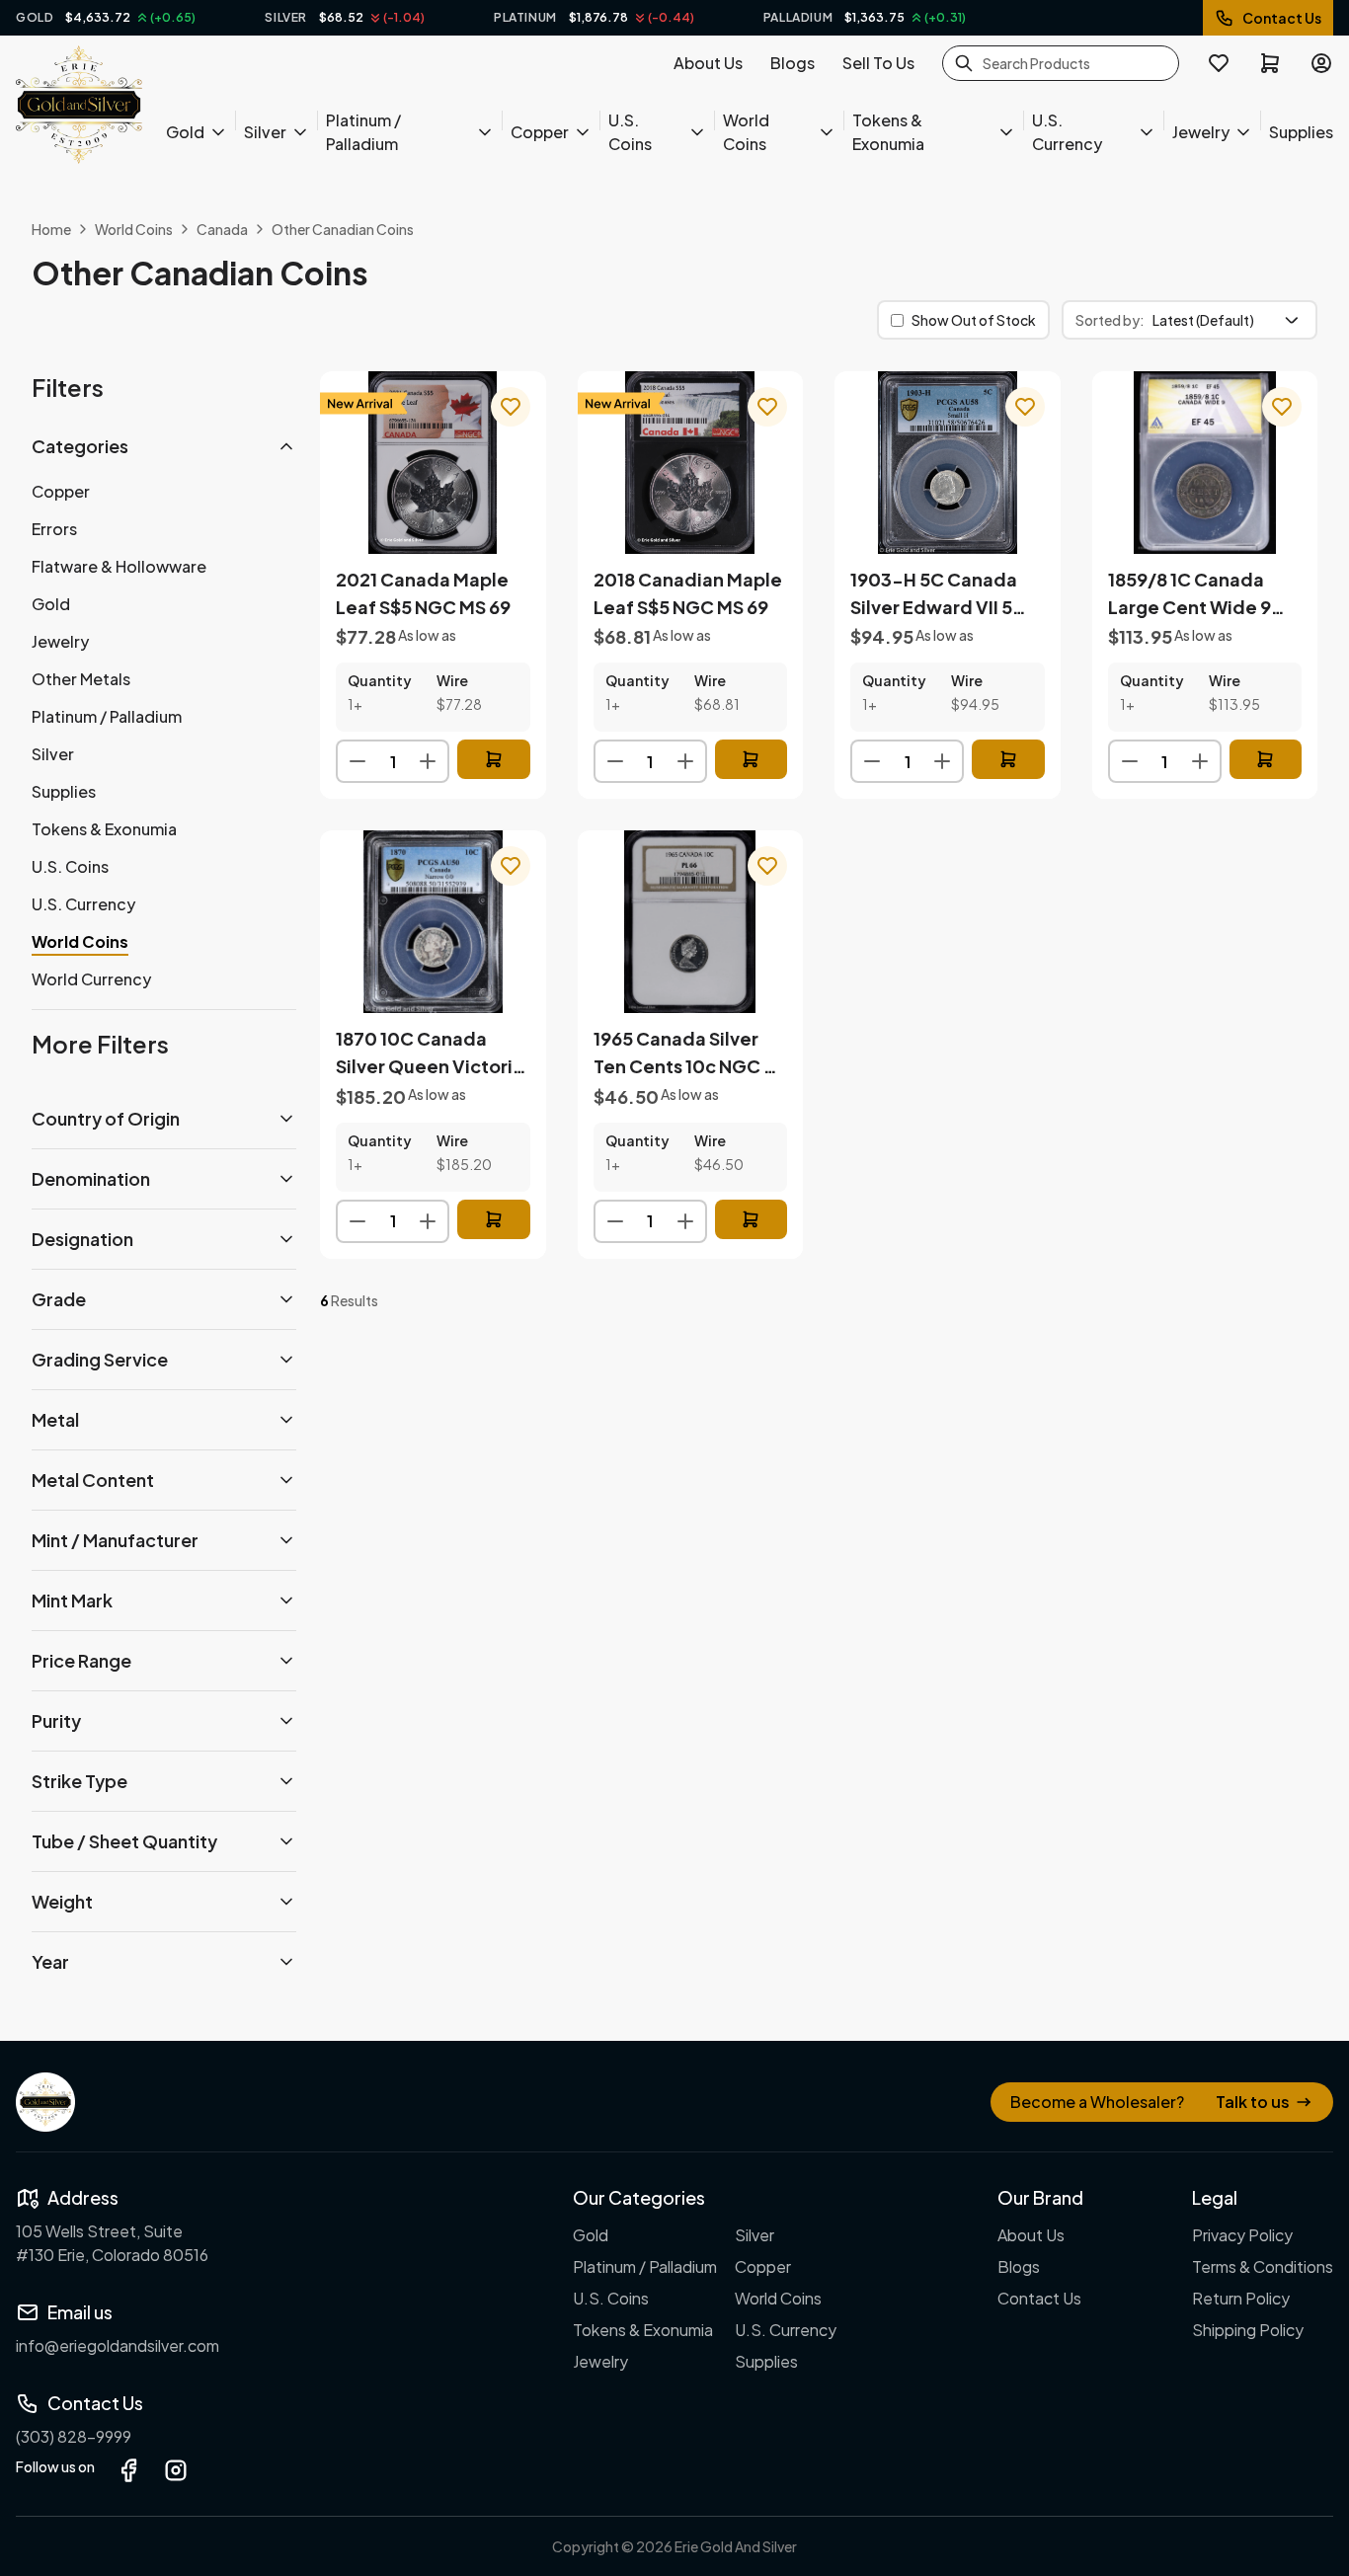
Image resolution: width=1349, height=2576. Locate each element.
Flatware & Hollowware (119, 566)
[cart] (1270, 63)
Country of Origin (106, 1118)
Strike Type (79, 1781)
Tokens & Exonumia (888, 132)
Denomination (91, 1178)
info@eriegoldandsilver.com (118, 2345)
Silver (265, 132)
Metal (55, 1419)
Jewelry (1201, 132)
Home (51, 229)
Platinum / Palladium (363, 132)
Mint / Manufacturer (115, 1540)
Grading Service (100, 1359)
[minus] (357, 761)
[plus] (428, 761)
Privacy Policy (1242, 2235)
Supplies (1301, 132)
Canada (222, 229)
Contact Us (1282, 18)
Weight (62, 1901)
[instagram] (176, 2470)
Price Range (81, 1660)
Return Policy (1241, 2298)
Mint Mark (72, 1600)
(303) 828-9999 (74, 2436)
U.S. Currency (1067, 132)
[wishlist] (1219, 63)
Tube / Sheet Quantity (124, 1841)
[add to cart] (494, 759)
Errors (54, 529)
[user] (1321, 63)
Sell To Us (878, 63)
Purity (56, 1720)
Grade (59, 1299)
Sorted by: (1110, 320)
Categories (80, 446)
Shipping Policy (1248, 2330)
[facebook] (128, 2470)
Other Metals (81, 679)
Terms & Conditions (1263, 2266)
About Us (708, 63)
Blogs (793, 63)
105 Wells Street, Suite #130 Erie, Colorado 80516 (112, 2243)
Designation (82, 1239)
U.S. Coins (630, 132)
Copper (540, 132)
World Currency (91, 979)
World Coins (746, 132)
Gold (185, 132)
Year (50, 1961)
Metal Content (93, 1480)
